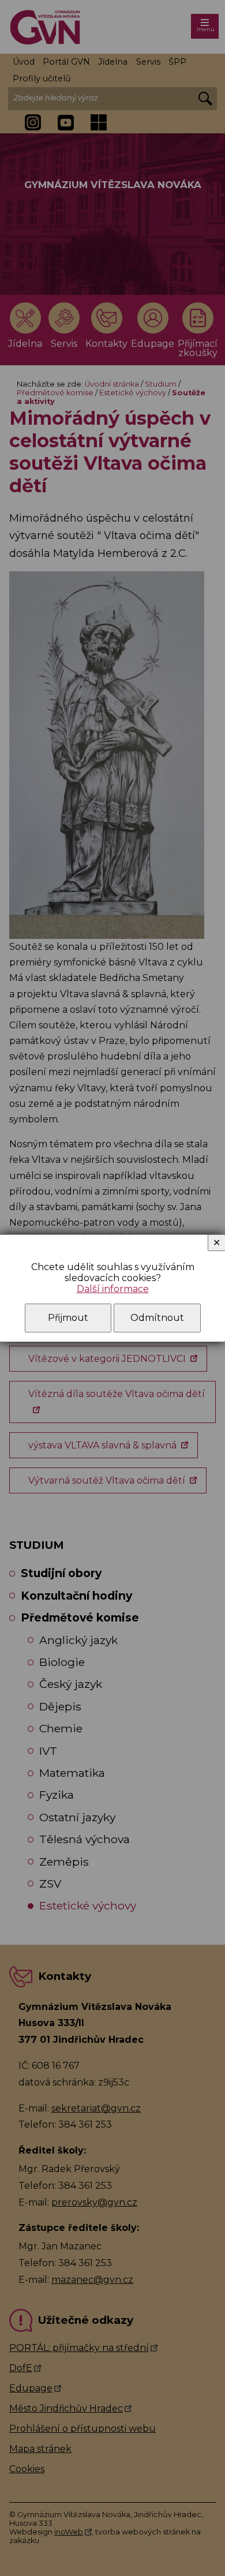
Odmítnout (157, 1318)
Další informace (113, 1289)
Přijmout (68, 1318)
